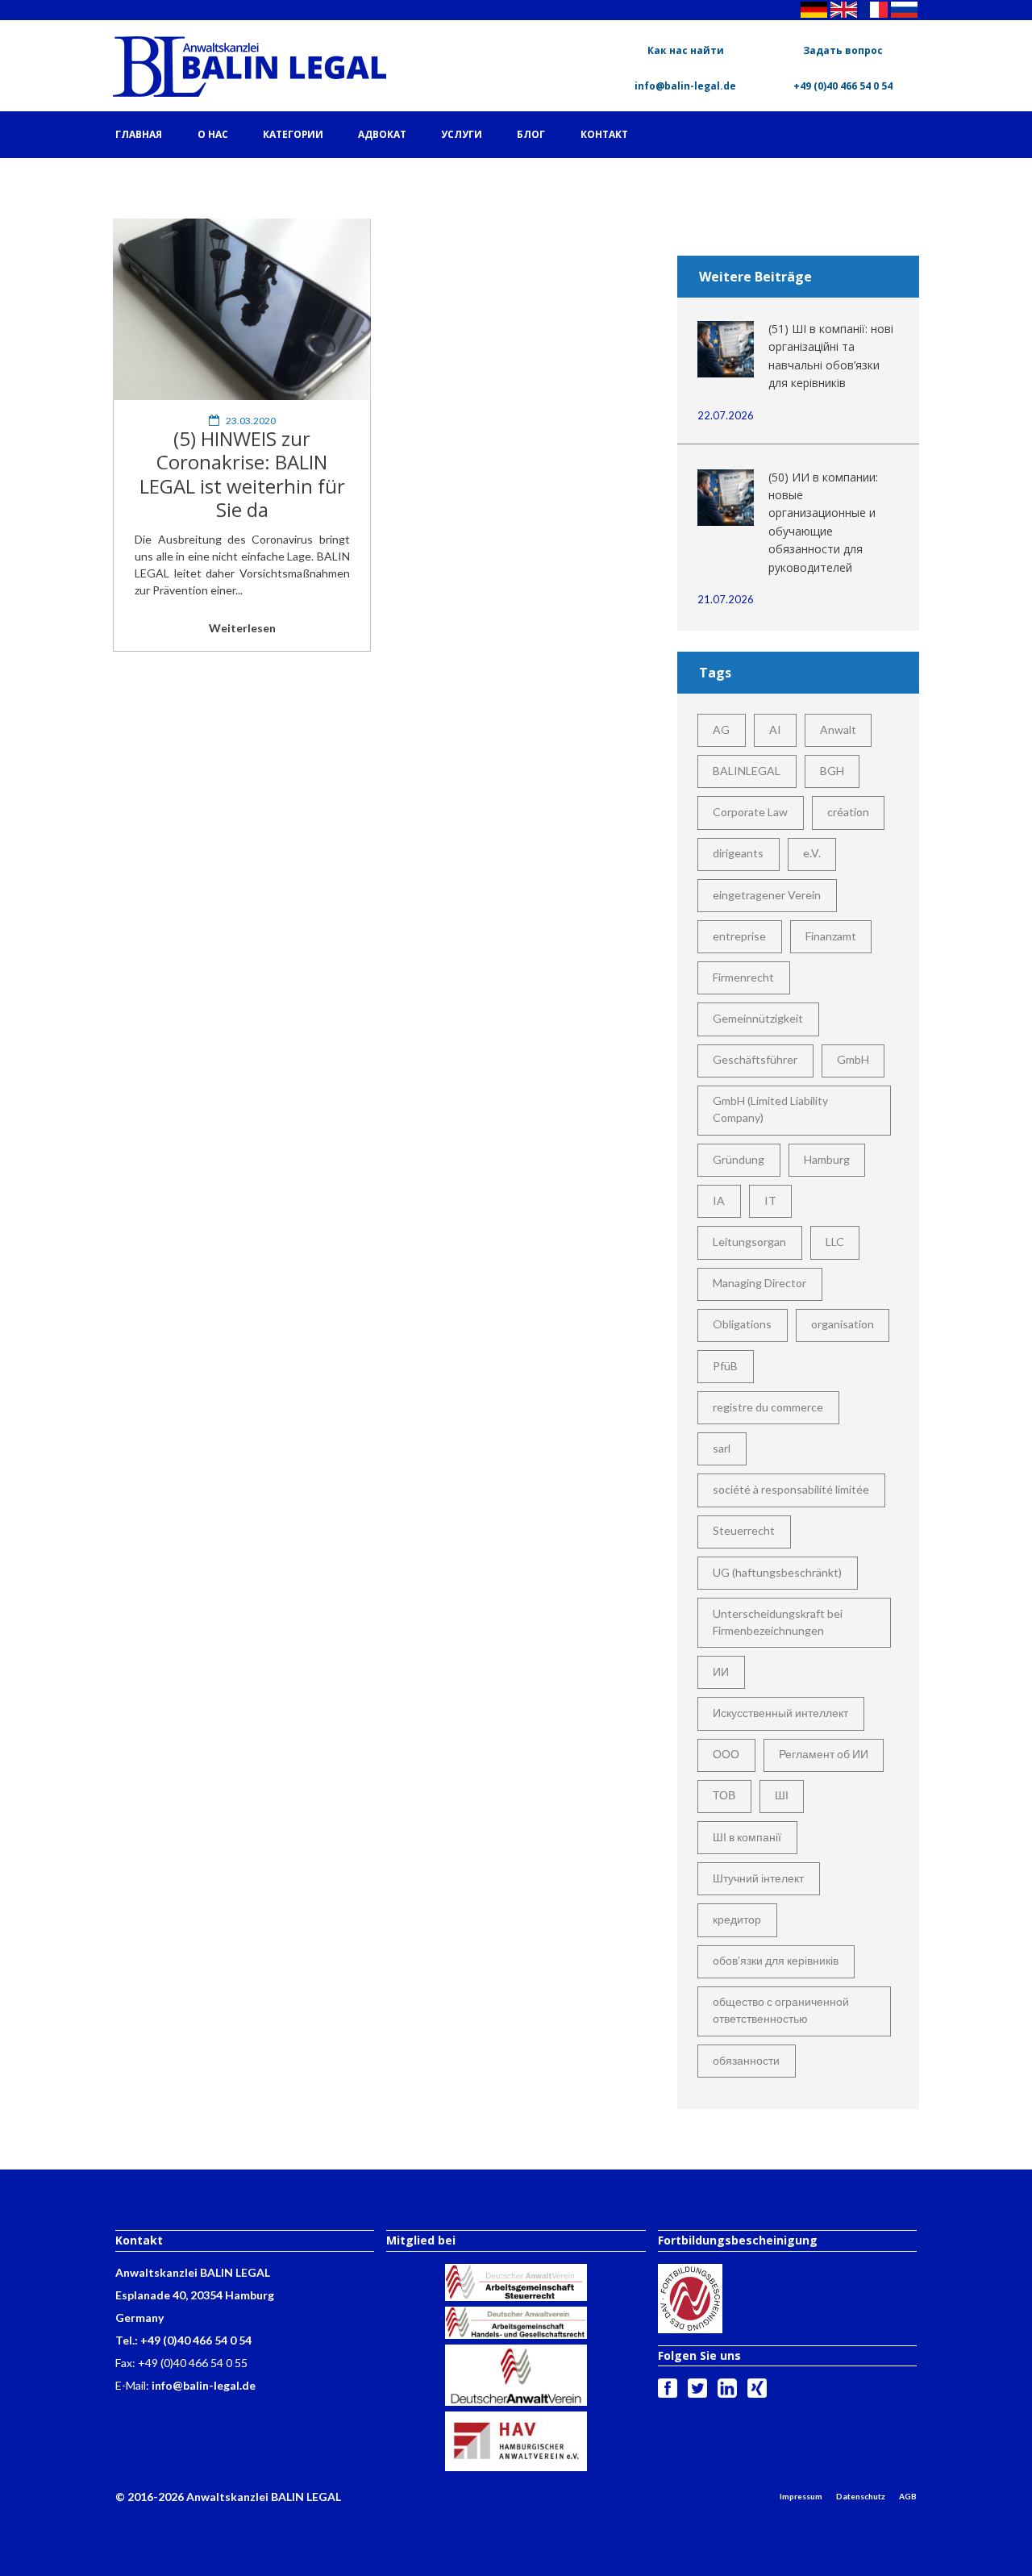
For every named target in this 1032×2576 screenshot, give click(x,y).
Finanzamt (831, 936)
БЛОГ (531, 134)
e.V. (812, 853)
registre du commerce (768, 1407)
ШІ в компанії (747, 1837)
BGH (832, 771)
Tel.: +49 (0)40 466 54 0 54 (183, 2340)
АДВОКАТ (382, 134)
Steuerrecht (744, 1530)
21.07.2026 (726, 599)
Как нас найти (686, 50)
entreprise (739, 936)
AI (775, 729)
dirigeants (738, 853)
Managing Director (759, 1283)
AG (721, 729)
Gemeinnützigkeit (758, 1018)
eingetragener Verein (767, 895)
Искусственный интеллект (780, 1713)
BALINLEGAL (747, 771)
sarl (722, 1448)
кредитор (737, 1919)
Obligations (742, 1324)
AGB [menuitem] (908, 2496)
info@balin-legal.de (685, 86)
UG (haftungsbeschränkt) (777, 1572)
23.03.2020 (251, 421)
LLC (835, 1242)
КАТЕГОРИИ (293, 134)
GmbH (853, 1059)
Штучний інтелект (758, 1878)
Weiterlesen (242, 628)
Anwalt (838, 729)
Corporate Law (750, 812)
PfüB (725, 1366)
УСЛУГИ (462, 134)
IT (770, 1200)
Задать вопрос (843, 50)
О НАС (213, 134)
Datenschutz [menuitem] (861, 2496)
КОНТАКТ (604, 134)
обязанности (746, 2060)
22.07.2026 (726, 415)
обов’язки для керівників (776, 1960)
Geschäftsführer (755, 1059)
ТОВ (724, 1795)
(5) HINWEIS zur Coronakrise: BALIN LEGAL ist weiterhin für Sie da (242, 474)
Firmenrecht (743, 977)
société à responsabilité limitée (791, 1489)
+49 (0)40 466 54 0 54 (843, 86)
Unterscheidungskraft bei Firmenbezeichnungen (778, 1622)
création (848, 812)
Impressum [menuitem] (801, 2496)
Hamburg (827, 1159)
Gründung (739, 1159)
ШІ (782, 1795)
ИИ (721, 1671)
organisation (843, 1324)
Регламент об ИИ (824, 1754)
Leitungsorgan (749, 1242)
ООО (726, 1754)
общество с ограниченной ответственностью (781, 2010)
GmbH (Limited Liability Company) (770, 1109)
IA (719, 1200)
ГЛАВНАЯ (139, 134)
